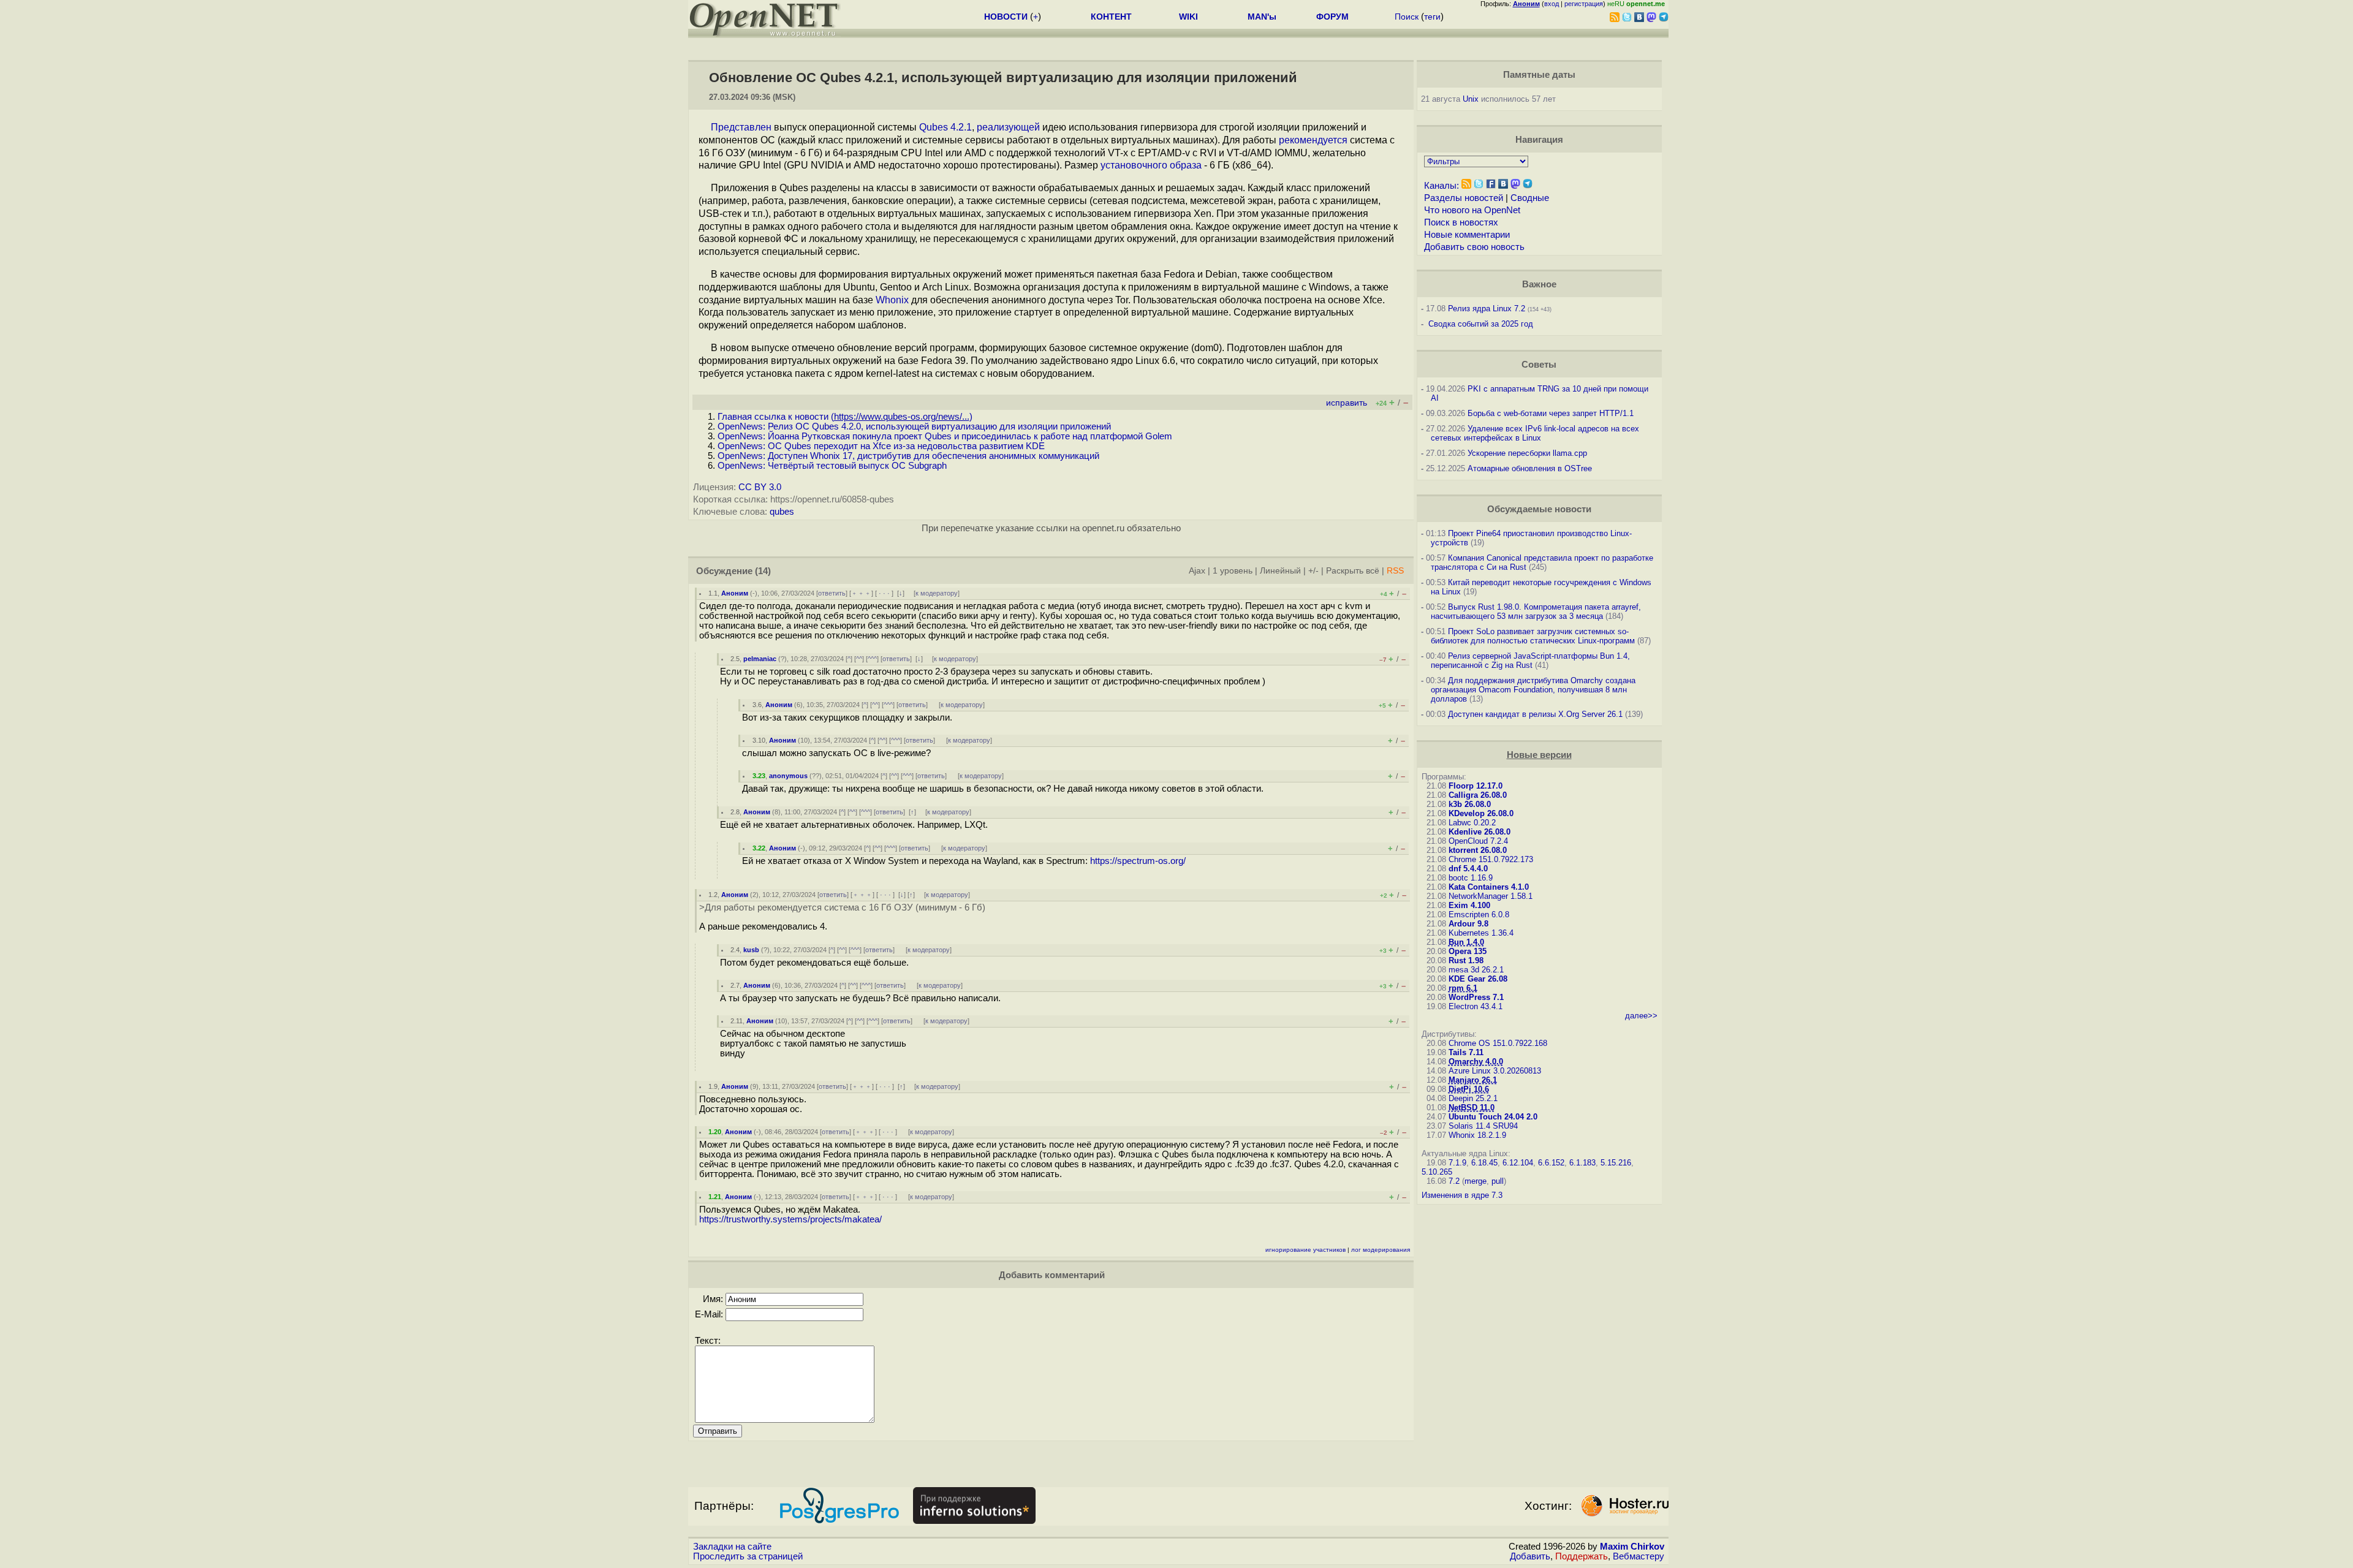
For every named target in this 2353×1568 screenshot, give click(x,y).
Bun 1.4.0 (1466, 942)
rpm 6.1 (1463, 988)
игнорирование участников (1305, 1250)
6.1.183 (1582, 1163)
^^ (859, 659)
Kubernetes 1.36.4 (1481, 933)
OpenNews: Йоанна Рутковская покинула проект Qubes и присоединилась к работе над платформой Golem (945, 436)
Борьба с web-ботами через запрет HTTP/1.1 (1551, 413)
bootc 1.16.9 (1471, 878)
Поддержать (1582, 1556)
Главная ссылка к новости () (845, 417)
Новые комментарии (1467, 235)
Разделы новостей (1464, 198)
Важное (1539, 284)
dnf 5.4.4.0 (1468, 869)
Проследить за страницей (748, 1556)
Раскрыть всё (1353, 571)
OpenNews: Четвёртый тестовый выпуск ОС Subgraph (832, 466)
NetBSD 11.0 (1472, 1108)
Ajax (1197, 571)
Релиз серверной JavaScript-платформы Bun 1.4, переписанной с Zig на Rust (1530, 661)
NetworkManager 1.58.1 (1491, 896)
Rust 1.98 (1466, 960)
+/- (1313, 571)
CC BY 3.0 (760, 487)
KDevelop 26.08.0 (1481, 813)
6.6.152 (1551, 1163)
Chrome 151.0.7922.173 (1491, 859)
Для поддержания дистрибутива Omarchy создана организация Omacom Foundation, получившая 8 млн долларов (1533, 690)
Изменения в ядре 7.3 (1462, 1195)
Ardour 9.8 (1468, 924)
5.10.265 (1437, 1172)
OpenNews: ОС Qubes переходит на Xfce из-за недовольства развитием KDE (881, 446)
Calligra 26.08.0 (1478, 795)
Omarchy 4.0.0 (1476, 1062)
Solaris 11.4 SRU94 (1483, 1126)
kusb (751, 950)
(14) (763, 571)
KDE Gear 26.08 (1478, 979)
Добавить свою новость (1474, 247)
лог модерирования (1381, 1250)
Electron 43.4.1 (1476, 1006)
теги (1432, 17)
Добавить (1530, 1556)
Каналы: (1442, 186)
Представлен (741, 127)
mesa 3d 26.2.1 (1476, 970)
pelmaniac (760, 659)
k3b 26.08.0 (1470, 804)
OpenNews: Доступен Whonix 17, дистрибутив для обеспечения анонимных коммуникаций (908, 456)
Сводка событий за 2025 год (1481, 324)
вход (1552, 4)
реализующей (1008, 127)
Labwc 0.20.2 (1472, 823)
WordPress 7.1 (1476, 997)
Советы (1539, 365)
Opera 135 (1468, 951)
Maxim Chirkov (1632, 1547)
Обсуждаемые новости (1539, 509)
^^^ (872, 659)
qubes (782, 512)
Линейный (1280, 571)
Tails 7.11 (1466, 1052)
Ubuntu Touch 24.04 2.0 (1493, 1117)
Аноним (735, 593)
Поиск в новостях (1461, 222)
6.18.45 (1484, 1163)
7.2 (1454, 1181)
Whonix (892, 300)
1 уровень (1233, 571)
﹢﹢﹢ (861, 593)
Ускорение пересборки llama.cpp (1527, 453)
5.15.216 (1616, 1163)
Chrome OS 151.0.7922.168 (1498, 1043)
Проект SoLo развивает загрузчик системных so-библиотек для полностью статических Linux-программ (1533, 636)
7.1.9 (1457, 1163)
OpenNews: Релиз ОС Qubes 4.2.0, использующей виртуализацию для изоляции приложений (914, 426)
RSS (1395, 571)
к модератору (937, 593)
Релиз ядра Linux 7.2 (1487, 309)
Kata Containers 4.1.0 (1489, 887)
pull (1498, 1181)
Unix (1471, 99)
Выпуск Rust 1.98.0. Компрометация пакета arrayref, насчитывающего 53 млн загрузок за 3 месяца (1536, 612)
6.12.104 (1518, 1163)
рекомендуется (1313, 140)
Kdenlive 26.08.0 (1480, 832)
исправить (1347, 403)
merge (1476, 1181)
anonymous (788, 776)
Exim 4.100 (1469, 905)
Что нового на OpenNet (1472, 210)
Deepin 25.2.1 (1473, 1098)
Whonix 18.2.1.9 (1477, 1135)
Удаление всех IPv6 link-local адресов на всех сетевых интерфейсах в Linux (1535, 433)
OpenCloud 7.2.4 (1478, 841)
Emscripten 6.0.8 (1479, 915)
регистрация (1584, 4)
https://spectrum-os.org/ (1138, 861)
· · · (884, 593)
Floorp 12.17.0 (1476, 786)
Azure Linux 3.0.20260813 (1495, 1071)
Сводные (1530, 198)
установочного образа (1151, 165)
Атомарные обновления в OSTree (1530, 468)
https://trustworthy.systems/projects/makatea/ (790, 1219)
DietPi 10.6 (1469, 1089)
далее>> (1641, 1016)
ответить (832, 593)
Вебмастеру (1639, 1556)
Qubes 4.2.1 (945, 127)
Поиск (1407, 17)
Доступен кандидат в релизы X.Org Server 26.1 (1535, 714)
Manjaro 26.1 (1473, 1080)
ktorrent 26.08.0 (1478, 850)
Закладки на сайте (732, 1547)
